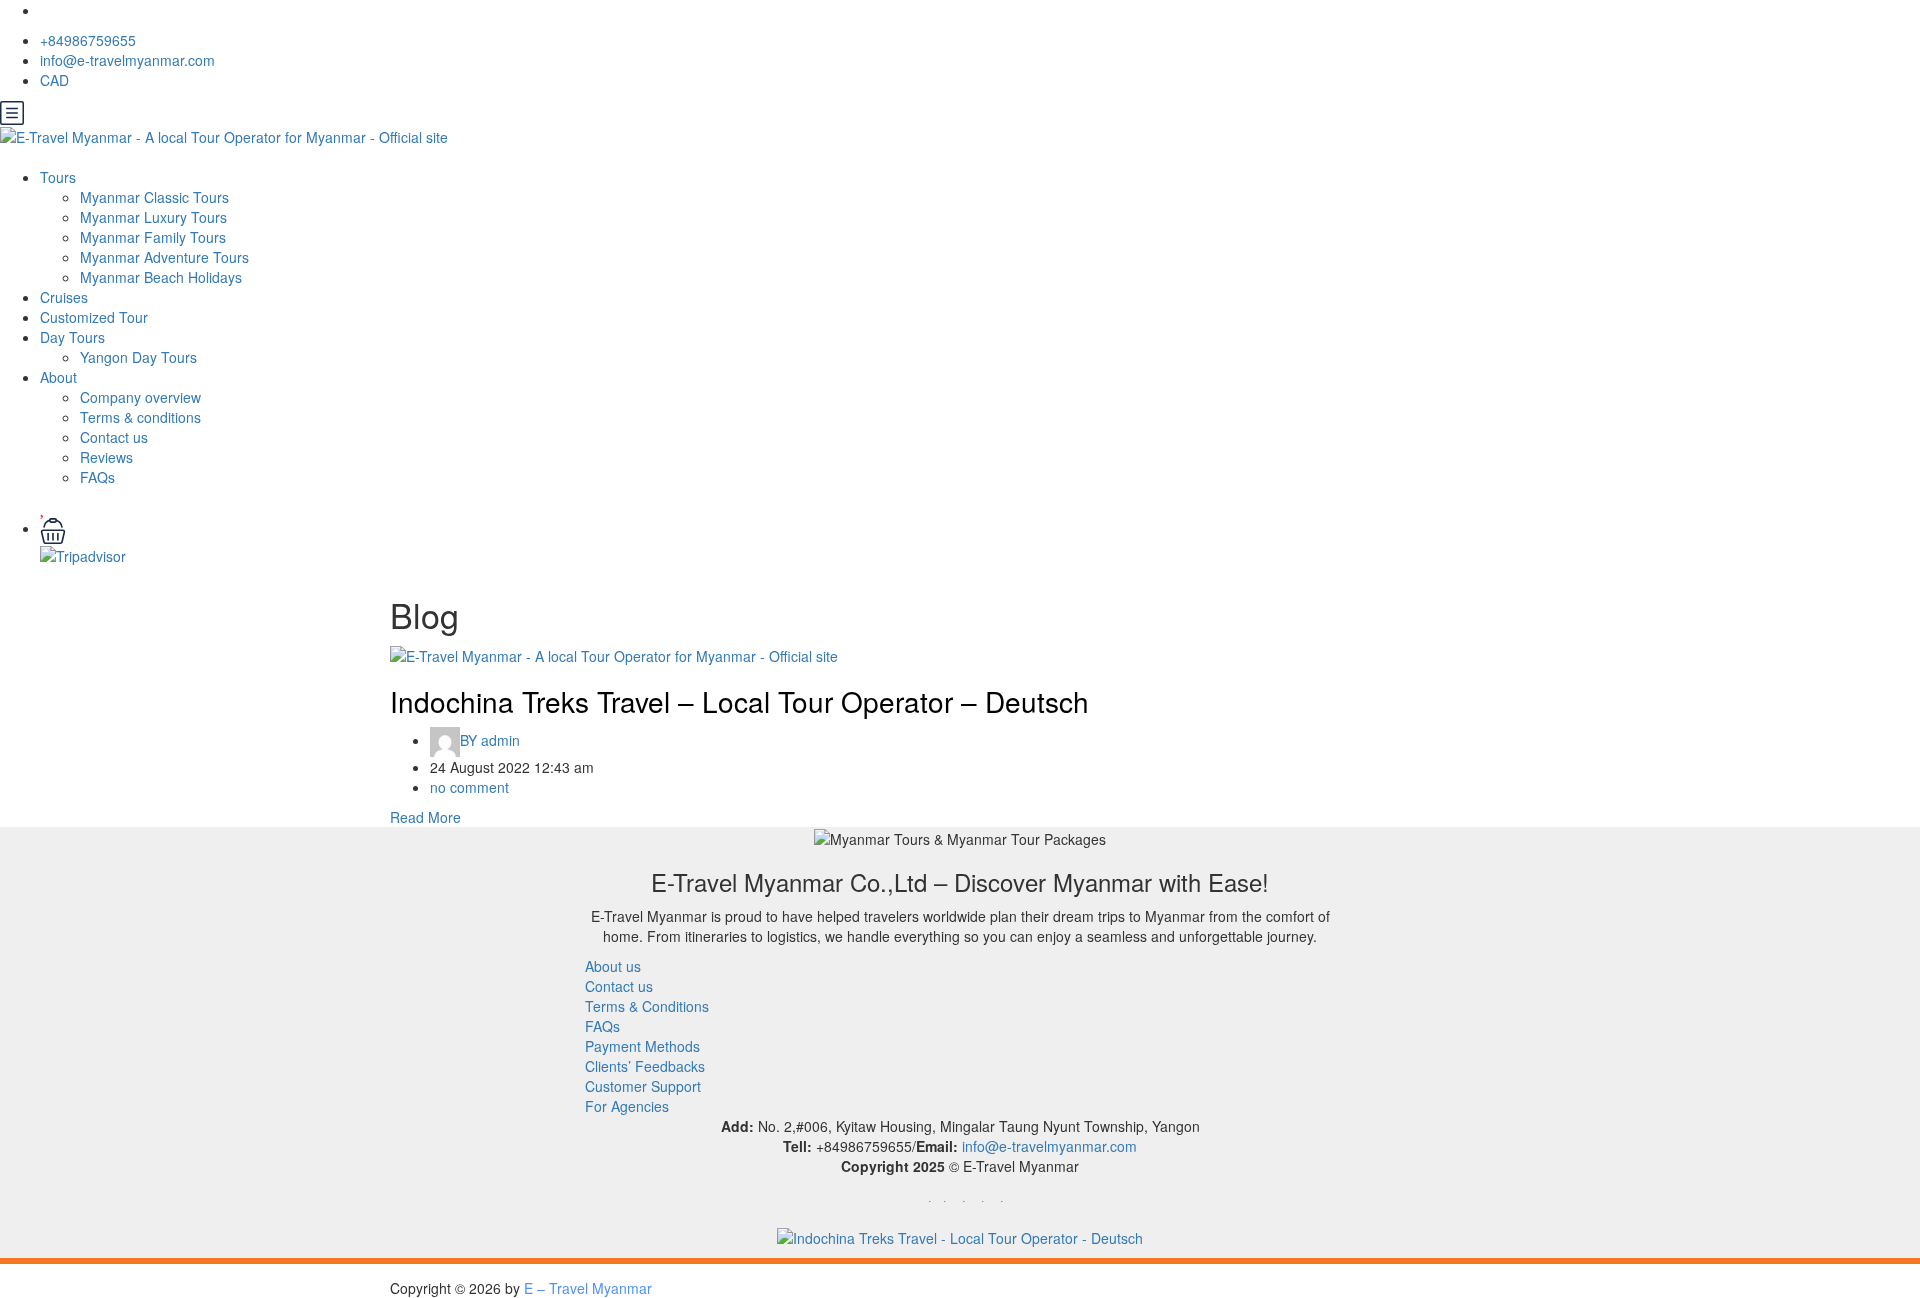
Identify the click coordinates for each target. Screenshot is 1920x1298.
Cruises (64, 297)
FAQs (97, 477)
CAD (56, 80)
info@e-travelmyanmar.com (127, 60)
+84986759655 (88, 40)
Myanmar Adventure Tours (164, 257)
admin (490, 740)
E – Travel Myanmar (588, 1288)
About (58, 377)
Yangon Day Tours (138, 357)
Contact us (114, 437)
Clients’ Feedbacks (645, 1066)
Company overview (140, 397)
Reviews (106, 457)
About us (613, 966)
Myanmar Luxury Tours (153, 217)
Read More (425, 817)
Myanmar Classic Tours (154, 197)
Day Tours (72, 337)
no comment (469, 787)
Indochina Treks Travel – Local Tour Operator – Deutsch (739, 701)
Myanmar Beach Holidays (161, 277)
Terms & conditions (140, 417)
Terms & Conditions (647, 1006)
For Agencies (627, 1106)
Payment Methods (642, 1046)
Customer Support (643, 1086)
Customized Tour (94, 317)
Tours (58, 177)
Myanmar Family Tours (153, 237)
